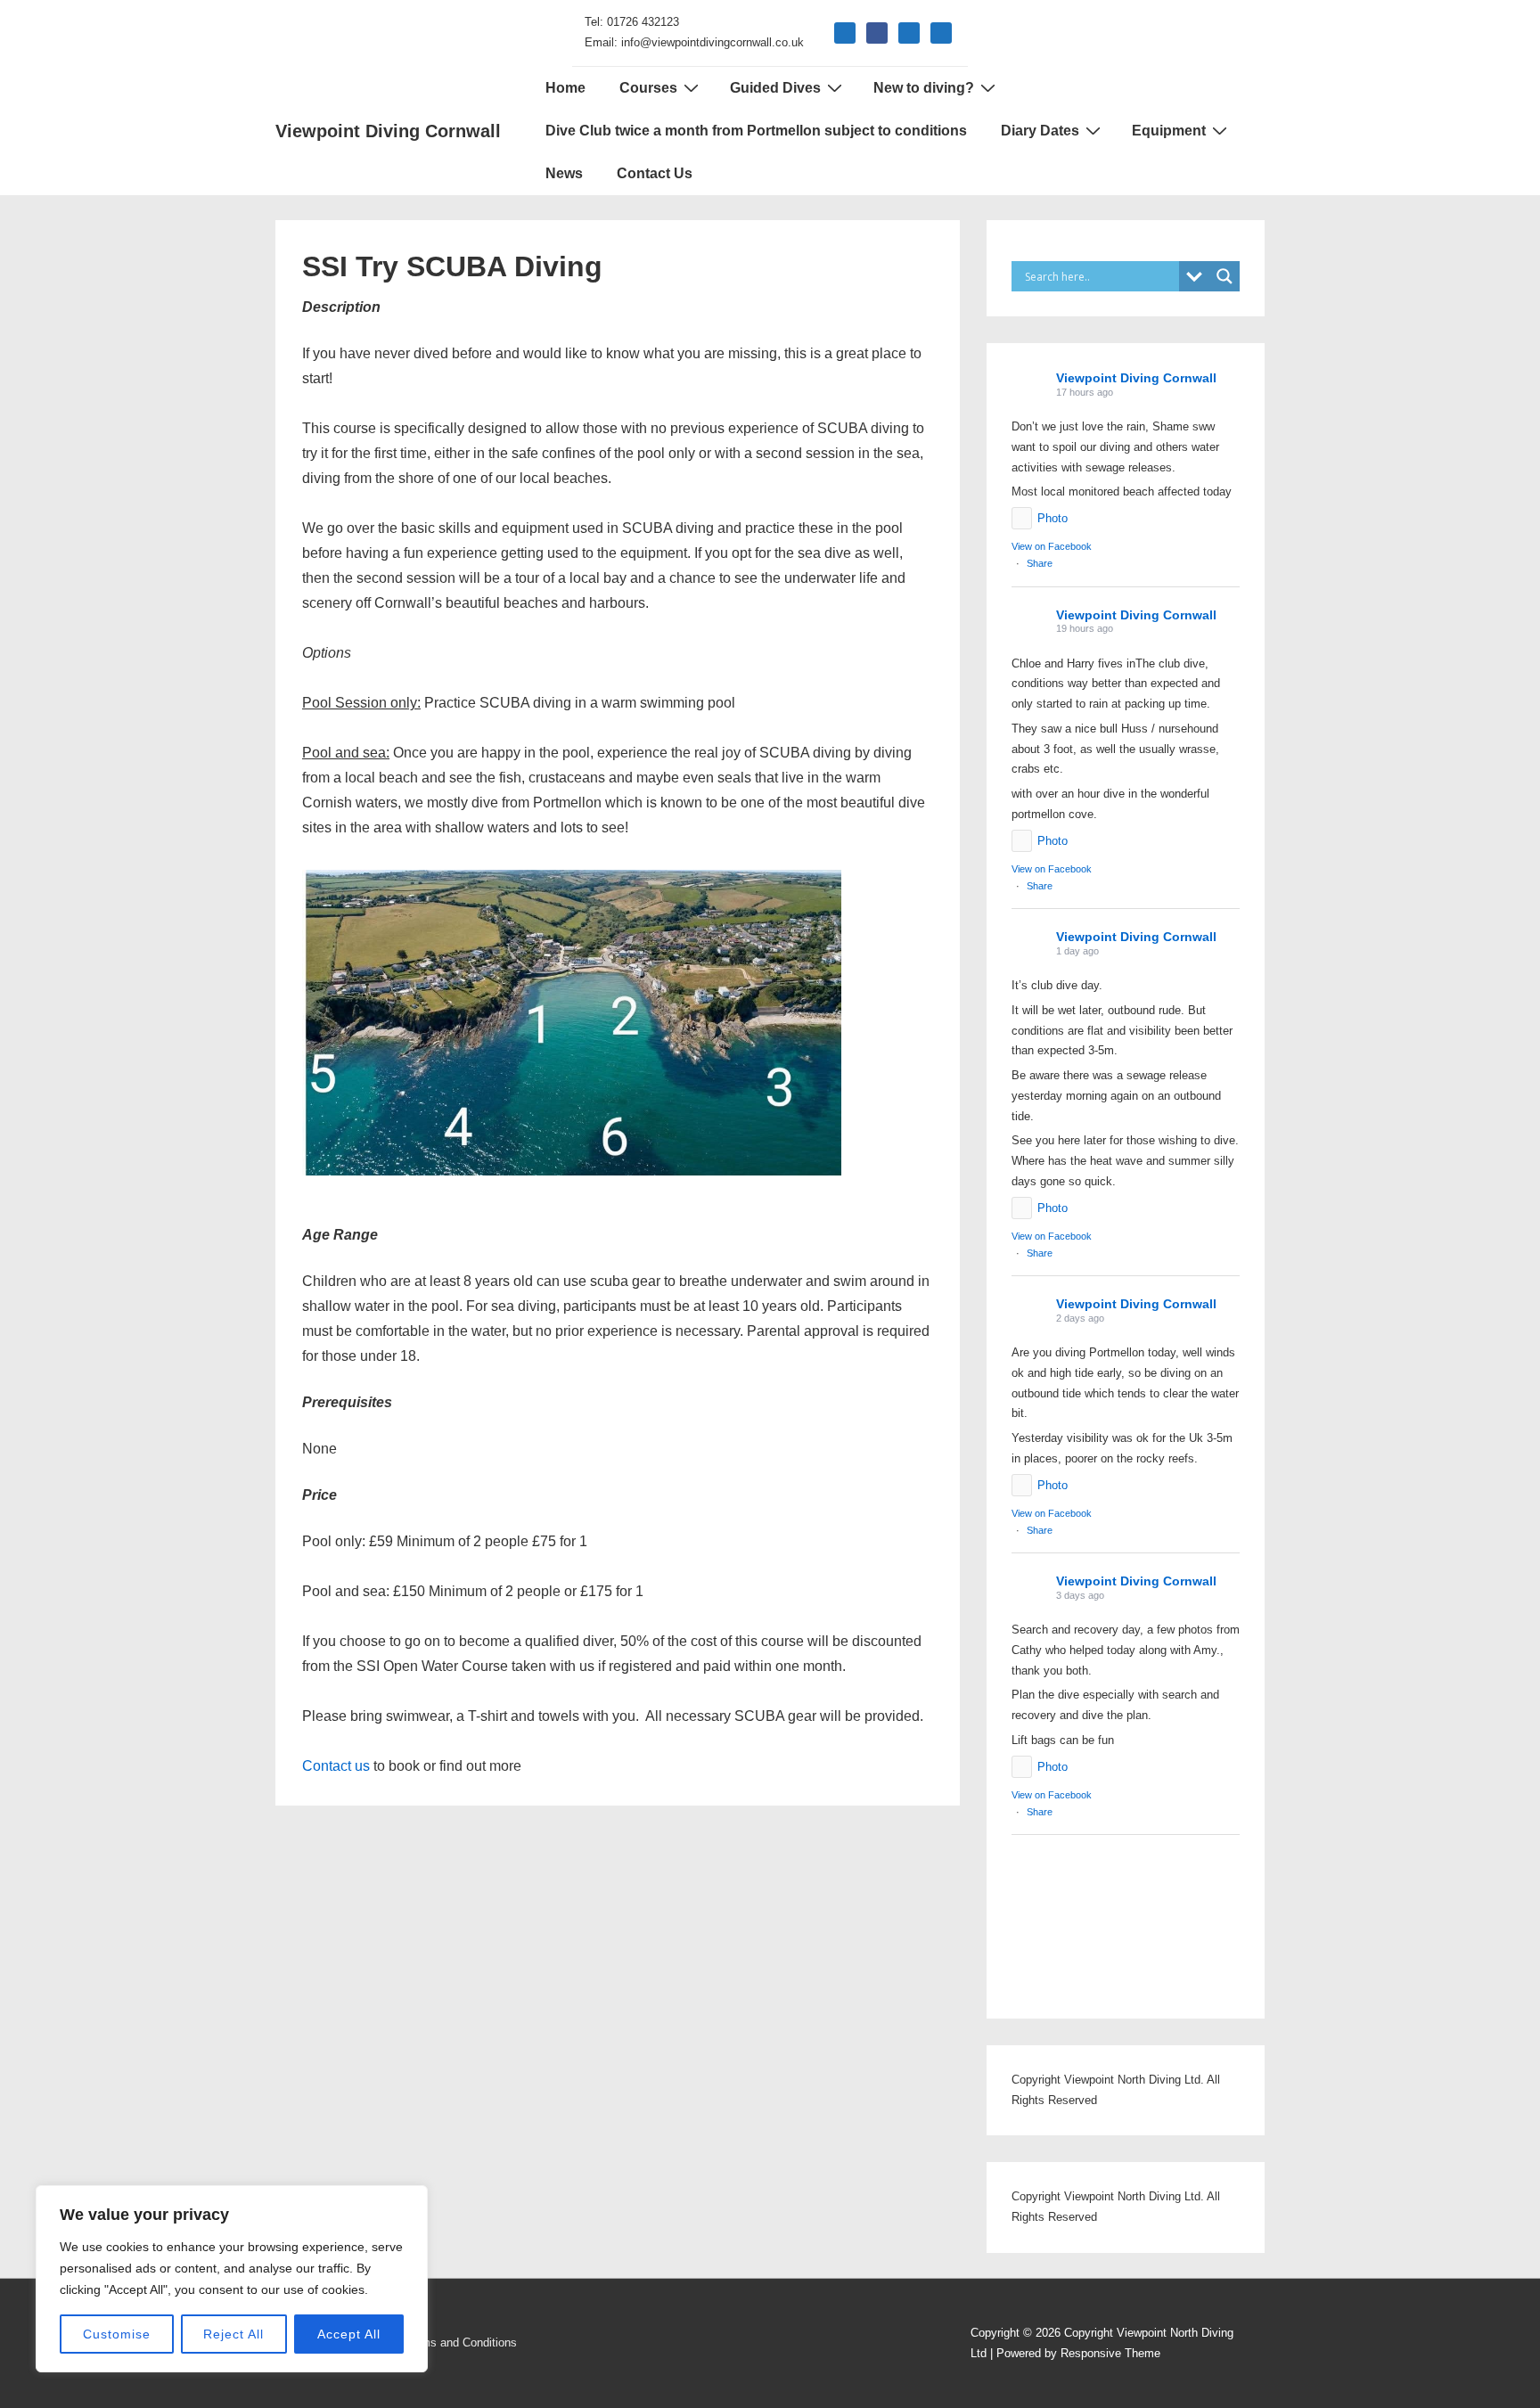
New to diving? (924, 88)
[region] (232, 2279)
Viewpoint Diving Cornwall (388, 131)
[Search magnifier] (1225, 276)
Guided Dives (775, 88)
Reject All (233, 2334)
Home (565, 88)
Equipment (1169, 131)
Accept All (349, 2334)
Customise (117, 2334)
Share (1040, 563)
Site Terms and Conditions (449, 2342)
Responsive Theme (1110, 2353)
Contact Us (655, 173)
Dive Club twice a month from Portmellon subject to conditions (756, 131)
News (564, 173)
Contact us (338, 1766)
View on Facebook (1052, 546)
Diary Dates (1040, 131)
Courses (648, 88)
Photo (1053, 518)
